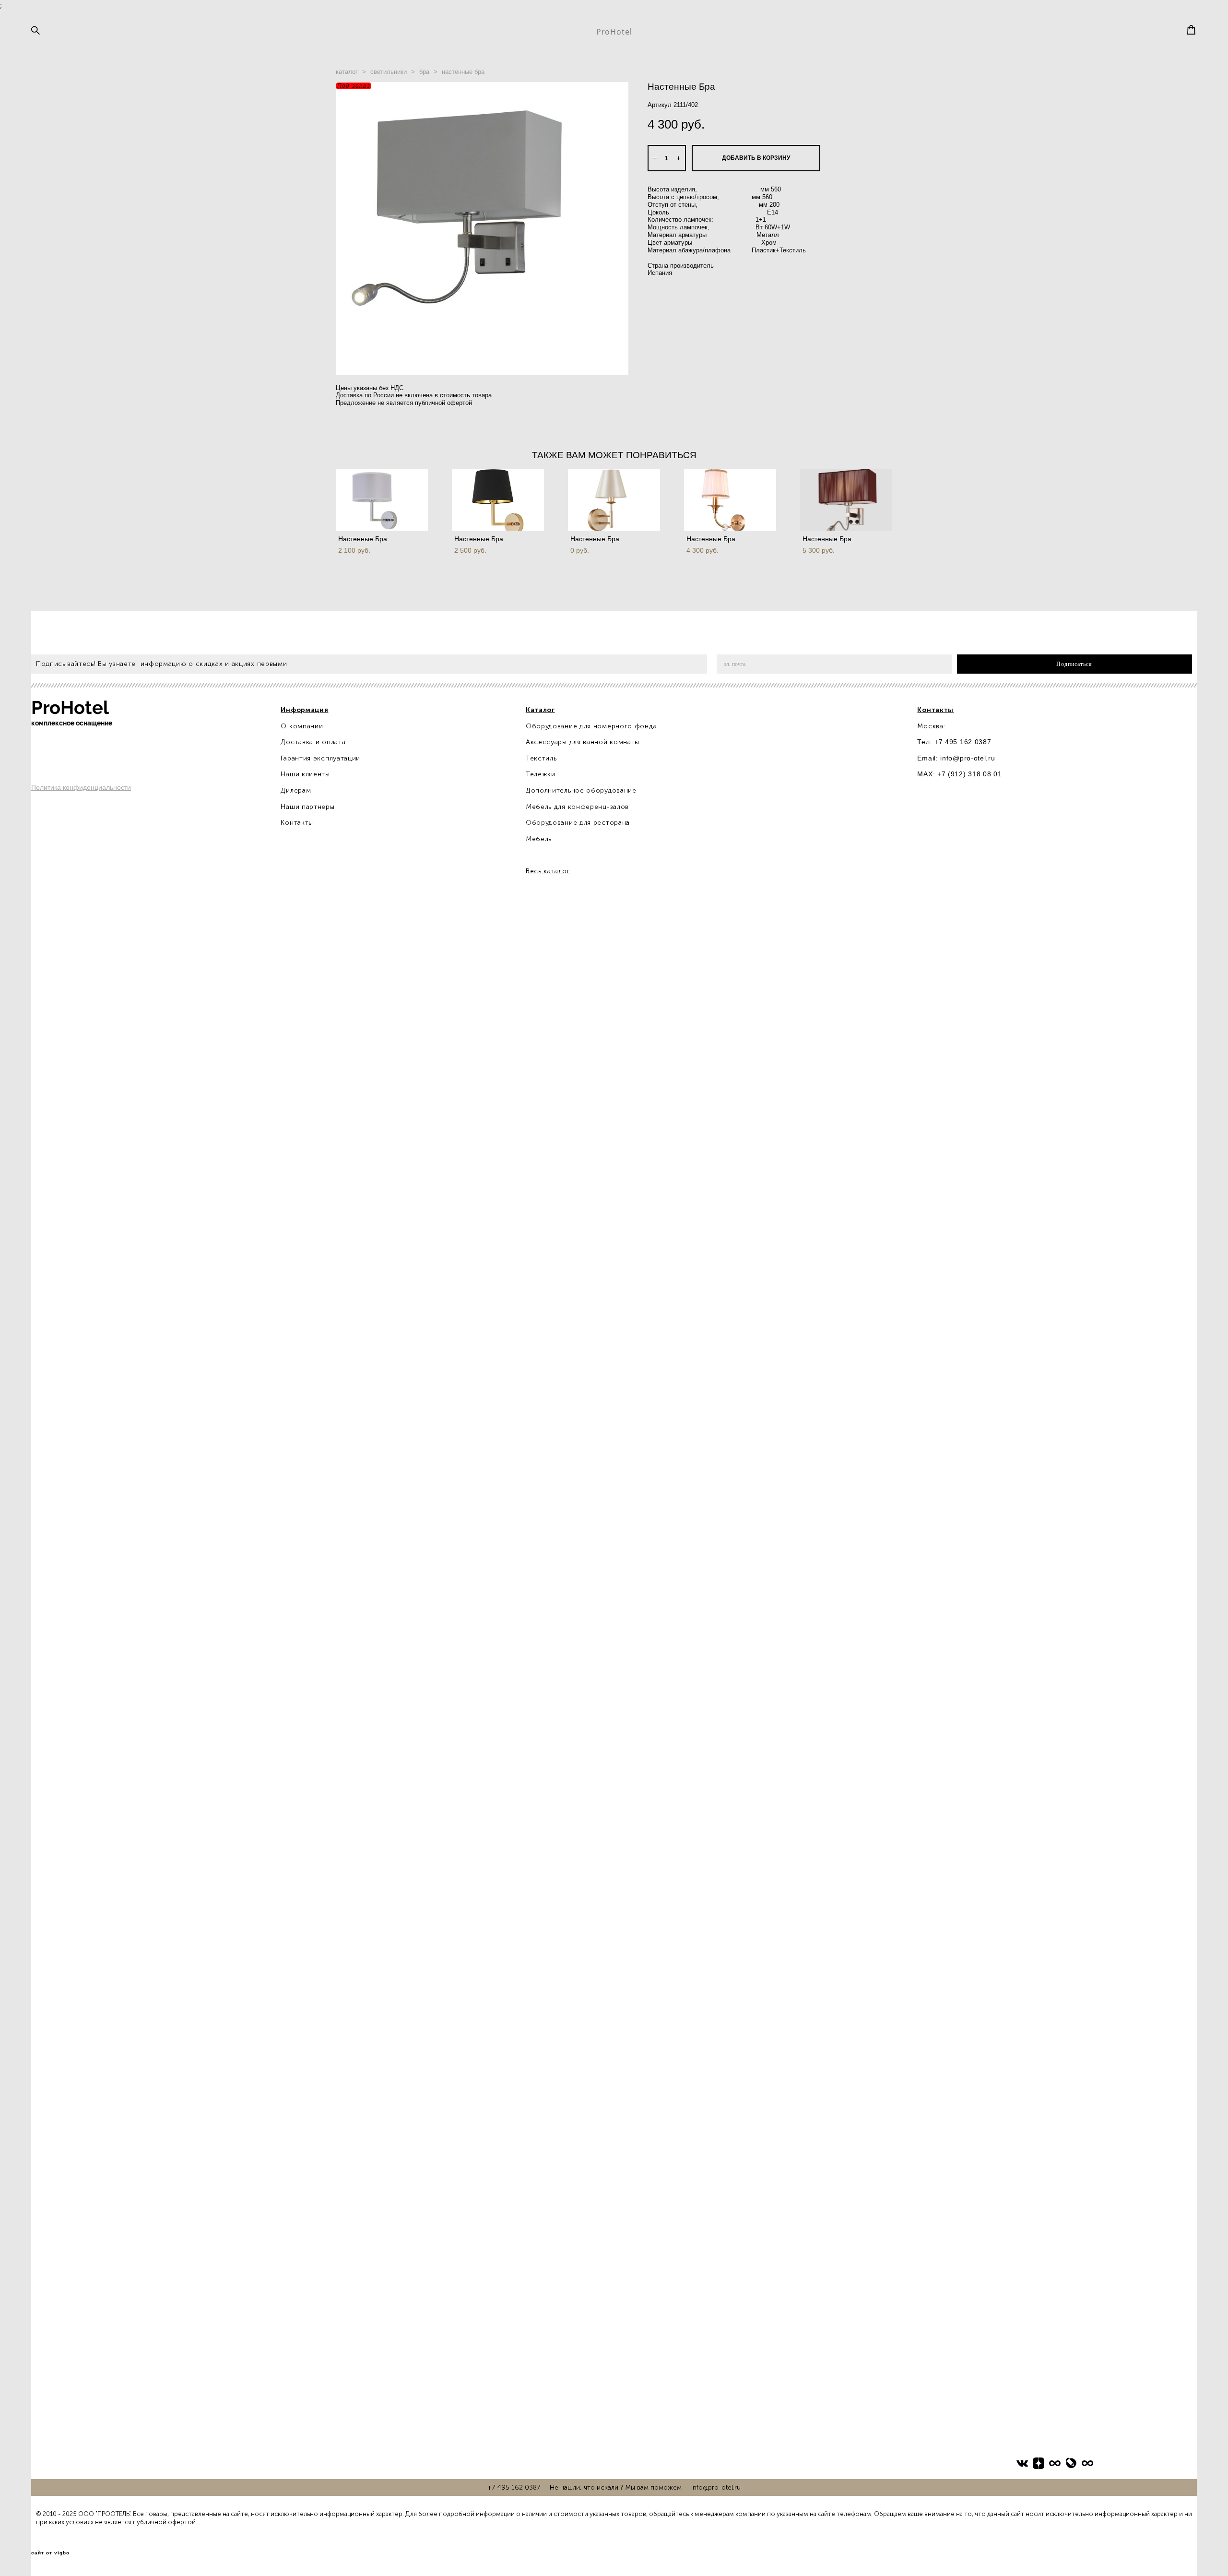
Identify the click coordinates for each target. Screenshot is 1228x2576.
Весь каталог (548, 871)
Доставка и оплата (313, 742)
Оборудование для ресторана (578, 823)
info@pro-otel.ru (968, 758)
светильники (389, 72)
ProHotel (614, 32)
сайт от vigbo (50, 2553)
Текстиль (541, 758)
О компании (302, 726)
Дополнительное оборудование (581, 790)
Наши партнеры (307, 807)
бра (424, 72)
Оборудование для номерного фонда (591, 726)
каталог (347, 72)
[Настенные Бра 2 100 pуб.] (382, 500)
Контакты (297, 823)
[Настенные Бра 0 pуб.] (614, 500)
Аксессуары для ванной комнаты (583, 742)
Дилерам (296, 790)
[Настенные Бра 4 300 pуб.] (730, 500)
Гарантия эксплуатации (320, 758)
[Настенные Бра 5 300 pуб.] (846, 500)
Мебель (539, 839)
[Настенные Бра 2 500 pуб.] (498, 500)
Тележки (541, 774)
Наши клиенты (305, 774)
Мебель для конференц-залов (577, 807)
